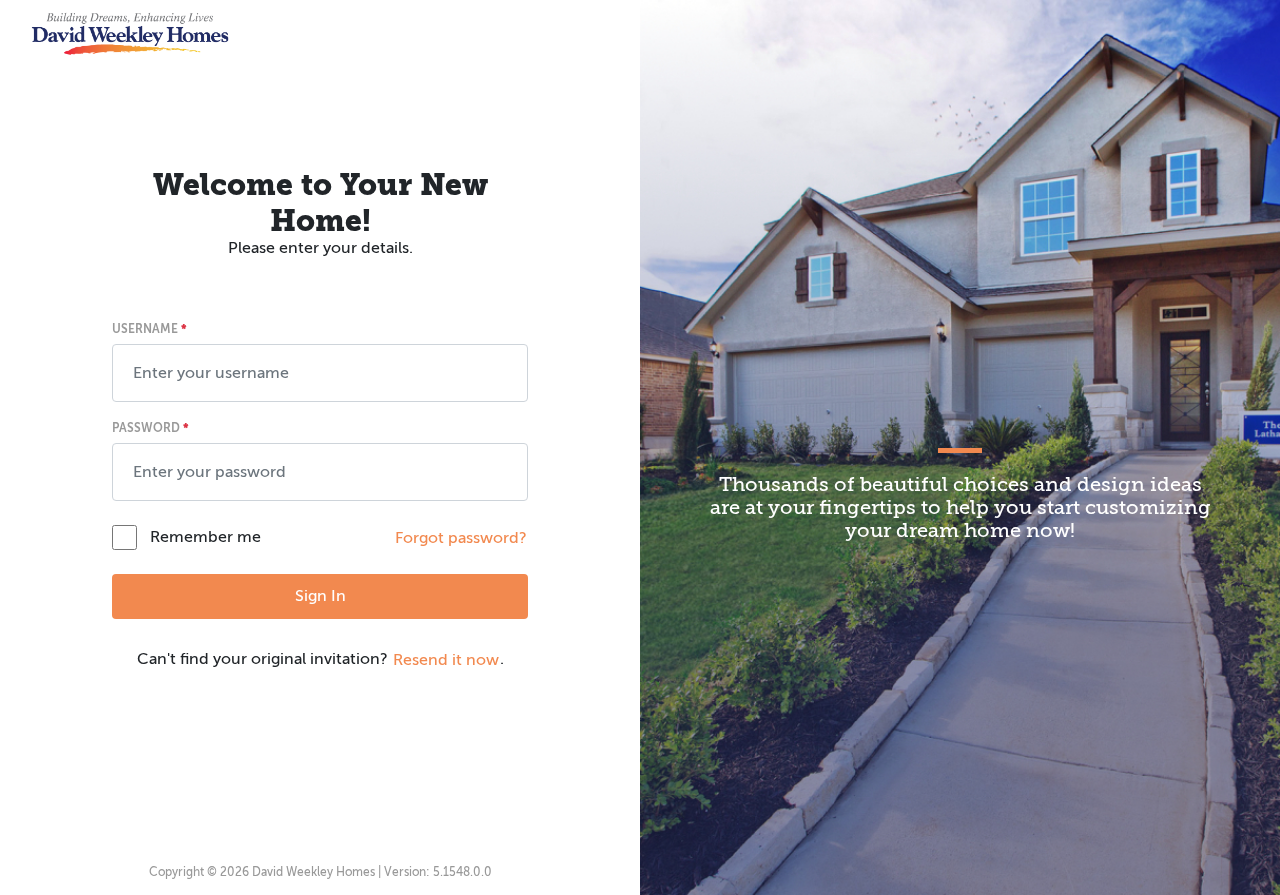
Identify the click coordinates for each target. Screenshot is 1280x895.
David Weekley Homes (313, 872)
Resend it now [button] (446, 660)
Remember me (205, 537)
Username (149, 329)
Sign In (320, 596)
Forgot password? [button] (461, 538)
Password (150, 428)
